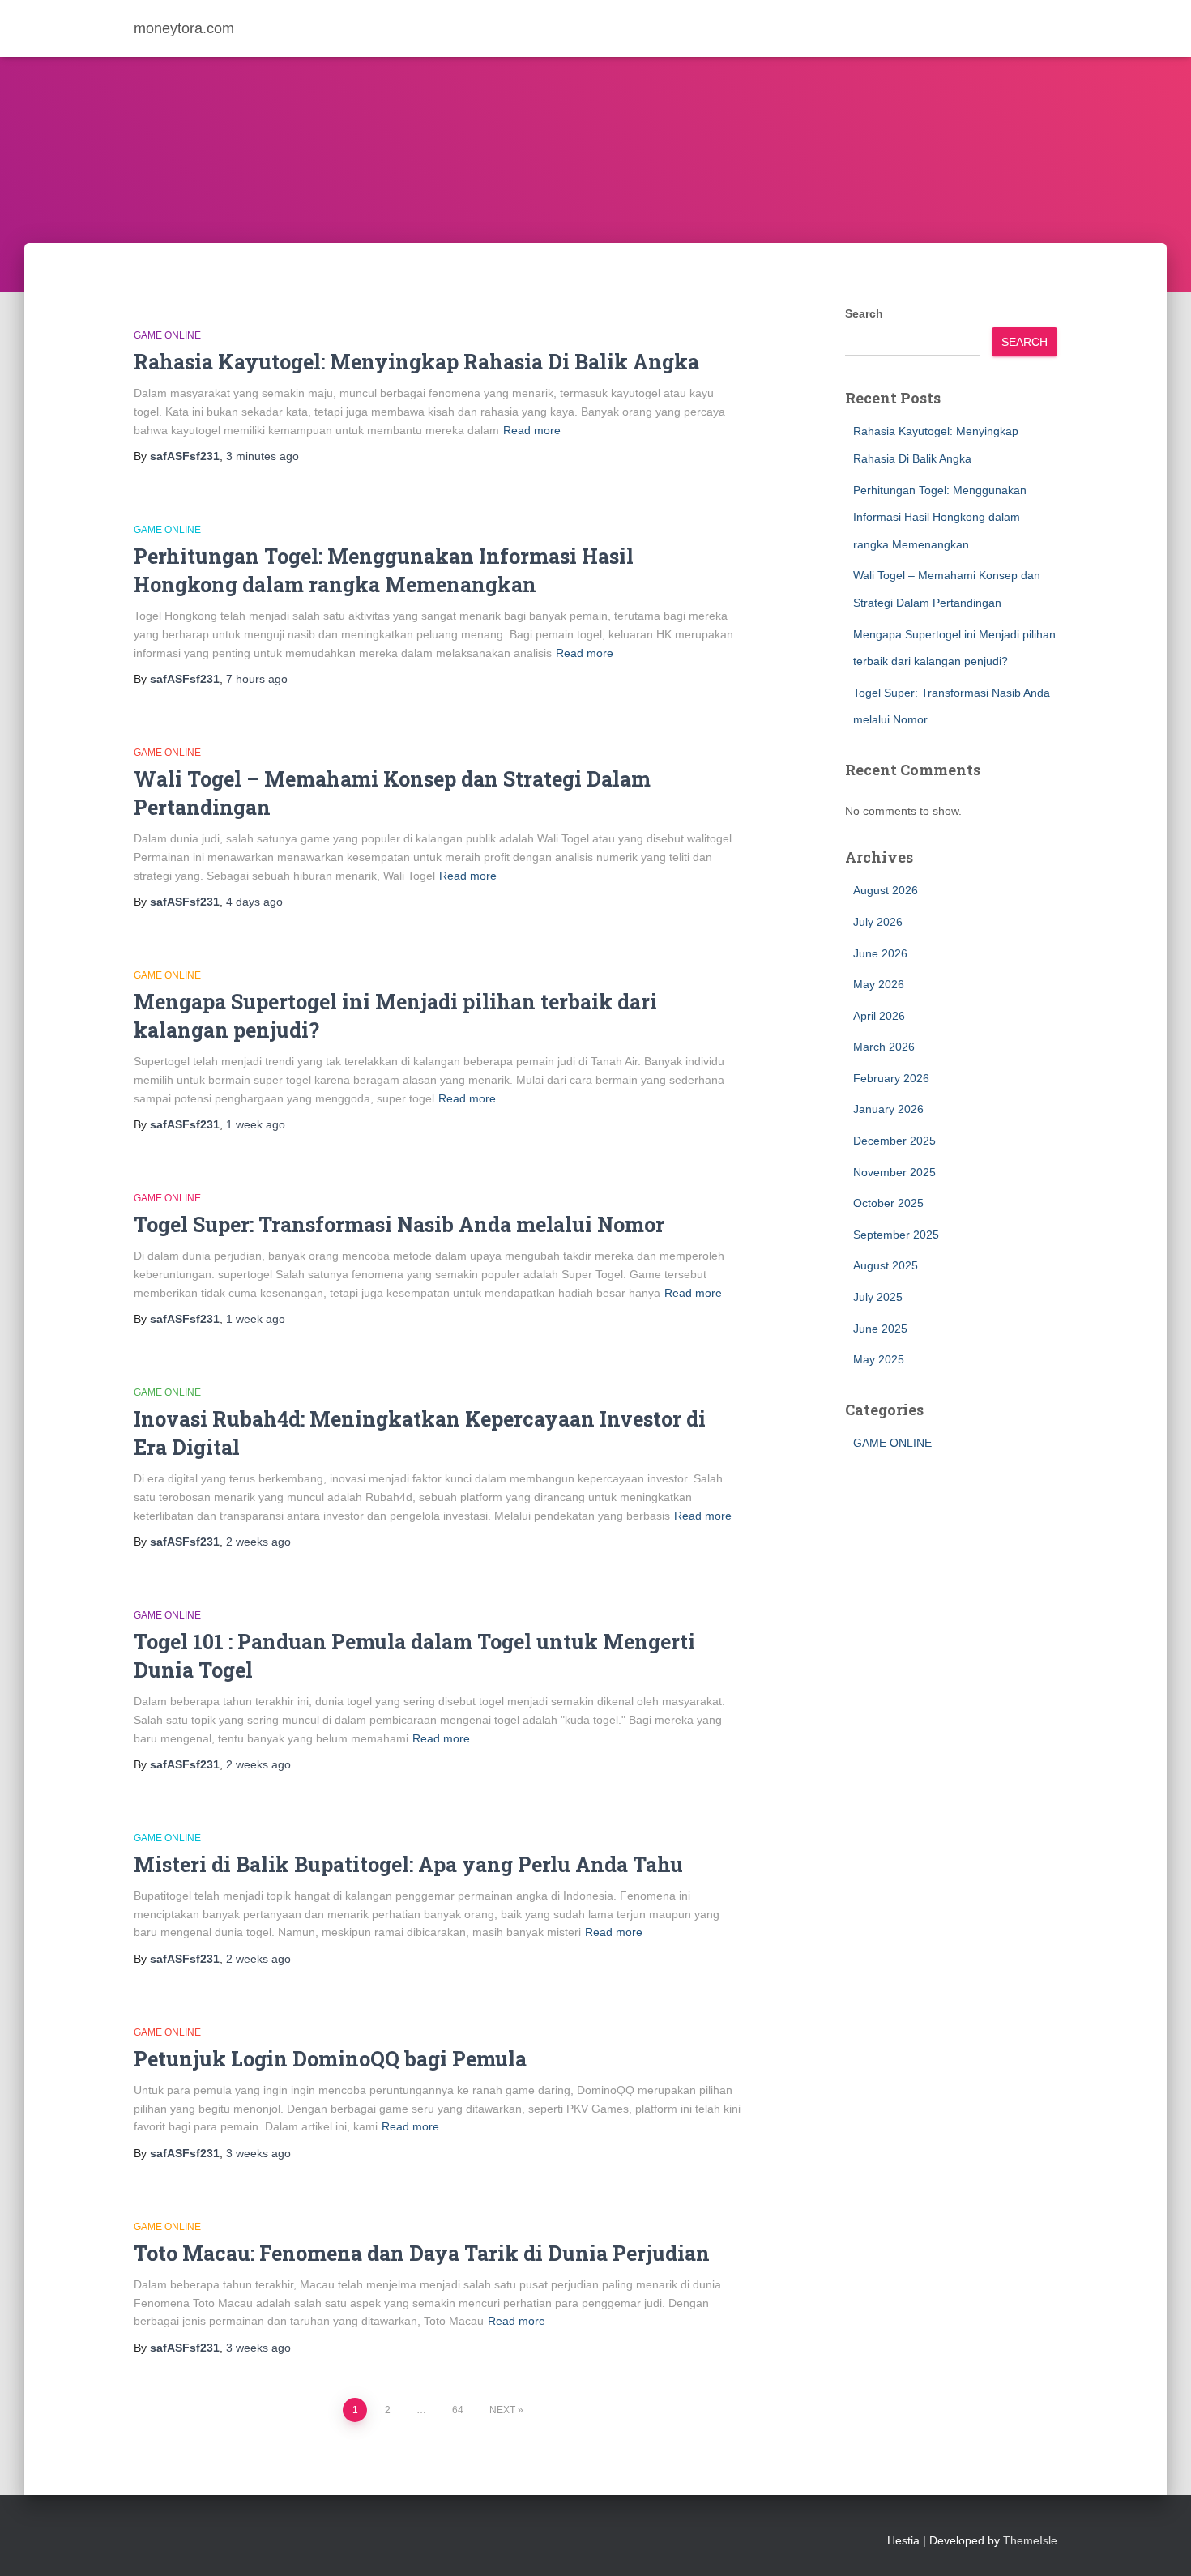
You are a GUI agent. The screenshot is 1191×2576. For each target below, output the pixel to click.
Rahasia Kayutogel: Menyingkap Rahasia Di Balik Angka (416, 362)
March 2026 (884, 1047)
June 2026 (880, 953)
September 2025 (896, 1235)
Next (502, 2410)
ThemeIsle (1030, 2540)
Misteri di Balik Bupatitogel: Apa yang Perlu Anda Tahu (408, 1864)
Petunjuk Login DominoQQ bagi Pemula (330, 2059)
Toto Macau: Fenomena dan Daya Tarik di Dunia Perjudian (422, 2253)
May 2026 (879, 984)
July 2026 (878, 922)
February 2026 (891, 1078)
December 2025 (894, 1141)
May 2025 (879, 1359)
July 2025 (878, 1297)
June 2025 (880, 1329)
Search (864, 313)
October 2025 (888, 1203)
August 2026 (886, 890)
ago (263, 456)
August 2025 (886, 1265)
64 (458, 2410)
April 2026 (879, 1016)
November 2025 (894, 1172)
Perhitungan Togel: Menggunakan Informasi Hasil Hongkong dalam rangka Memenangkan (940, 517)
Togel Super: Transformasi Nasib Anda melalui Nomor (399, 1224)
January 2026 (888, 1109)
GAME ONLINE (167, 335)
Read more (532, 430)
